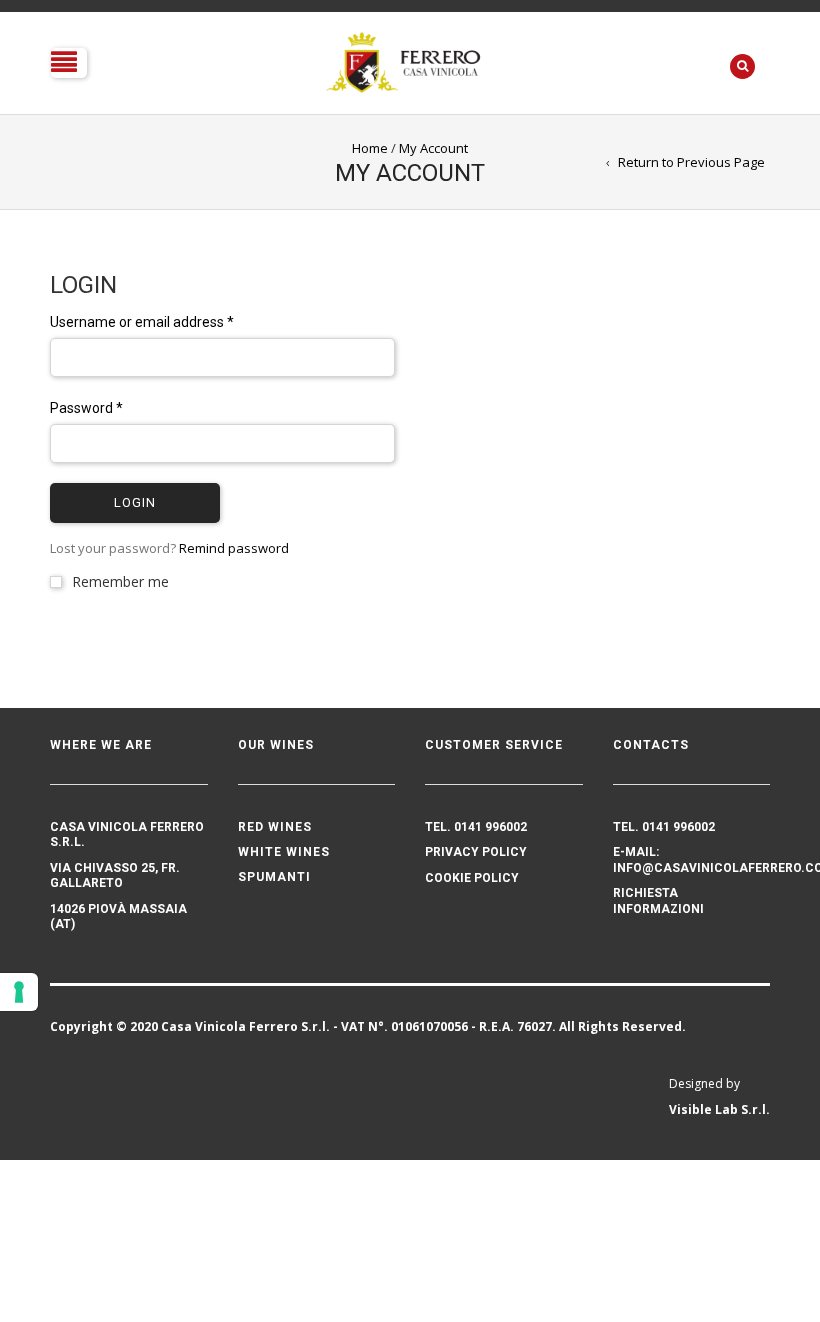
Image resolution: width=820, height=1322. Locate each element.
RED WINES (275, 827)
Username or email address (142, 322)
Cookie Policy (472, 878)
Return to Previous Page (691, 162)
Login (135, 502)
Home (370, 148)
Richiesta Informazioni (658, 901)
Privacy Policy (476, 852)
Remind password (234, 548)
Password (86, 408)
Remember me (120, 582)
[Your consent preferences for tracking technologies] (19, 992)
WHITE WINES (284, 852)
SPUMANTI (274, 877)
